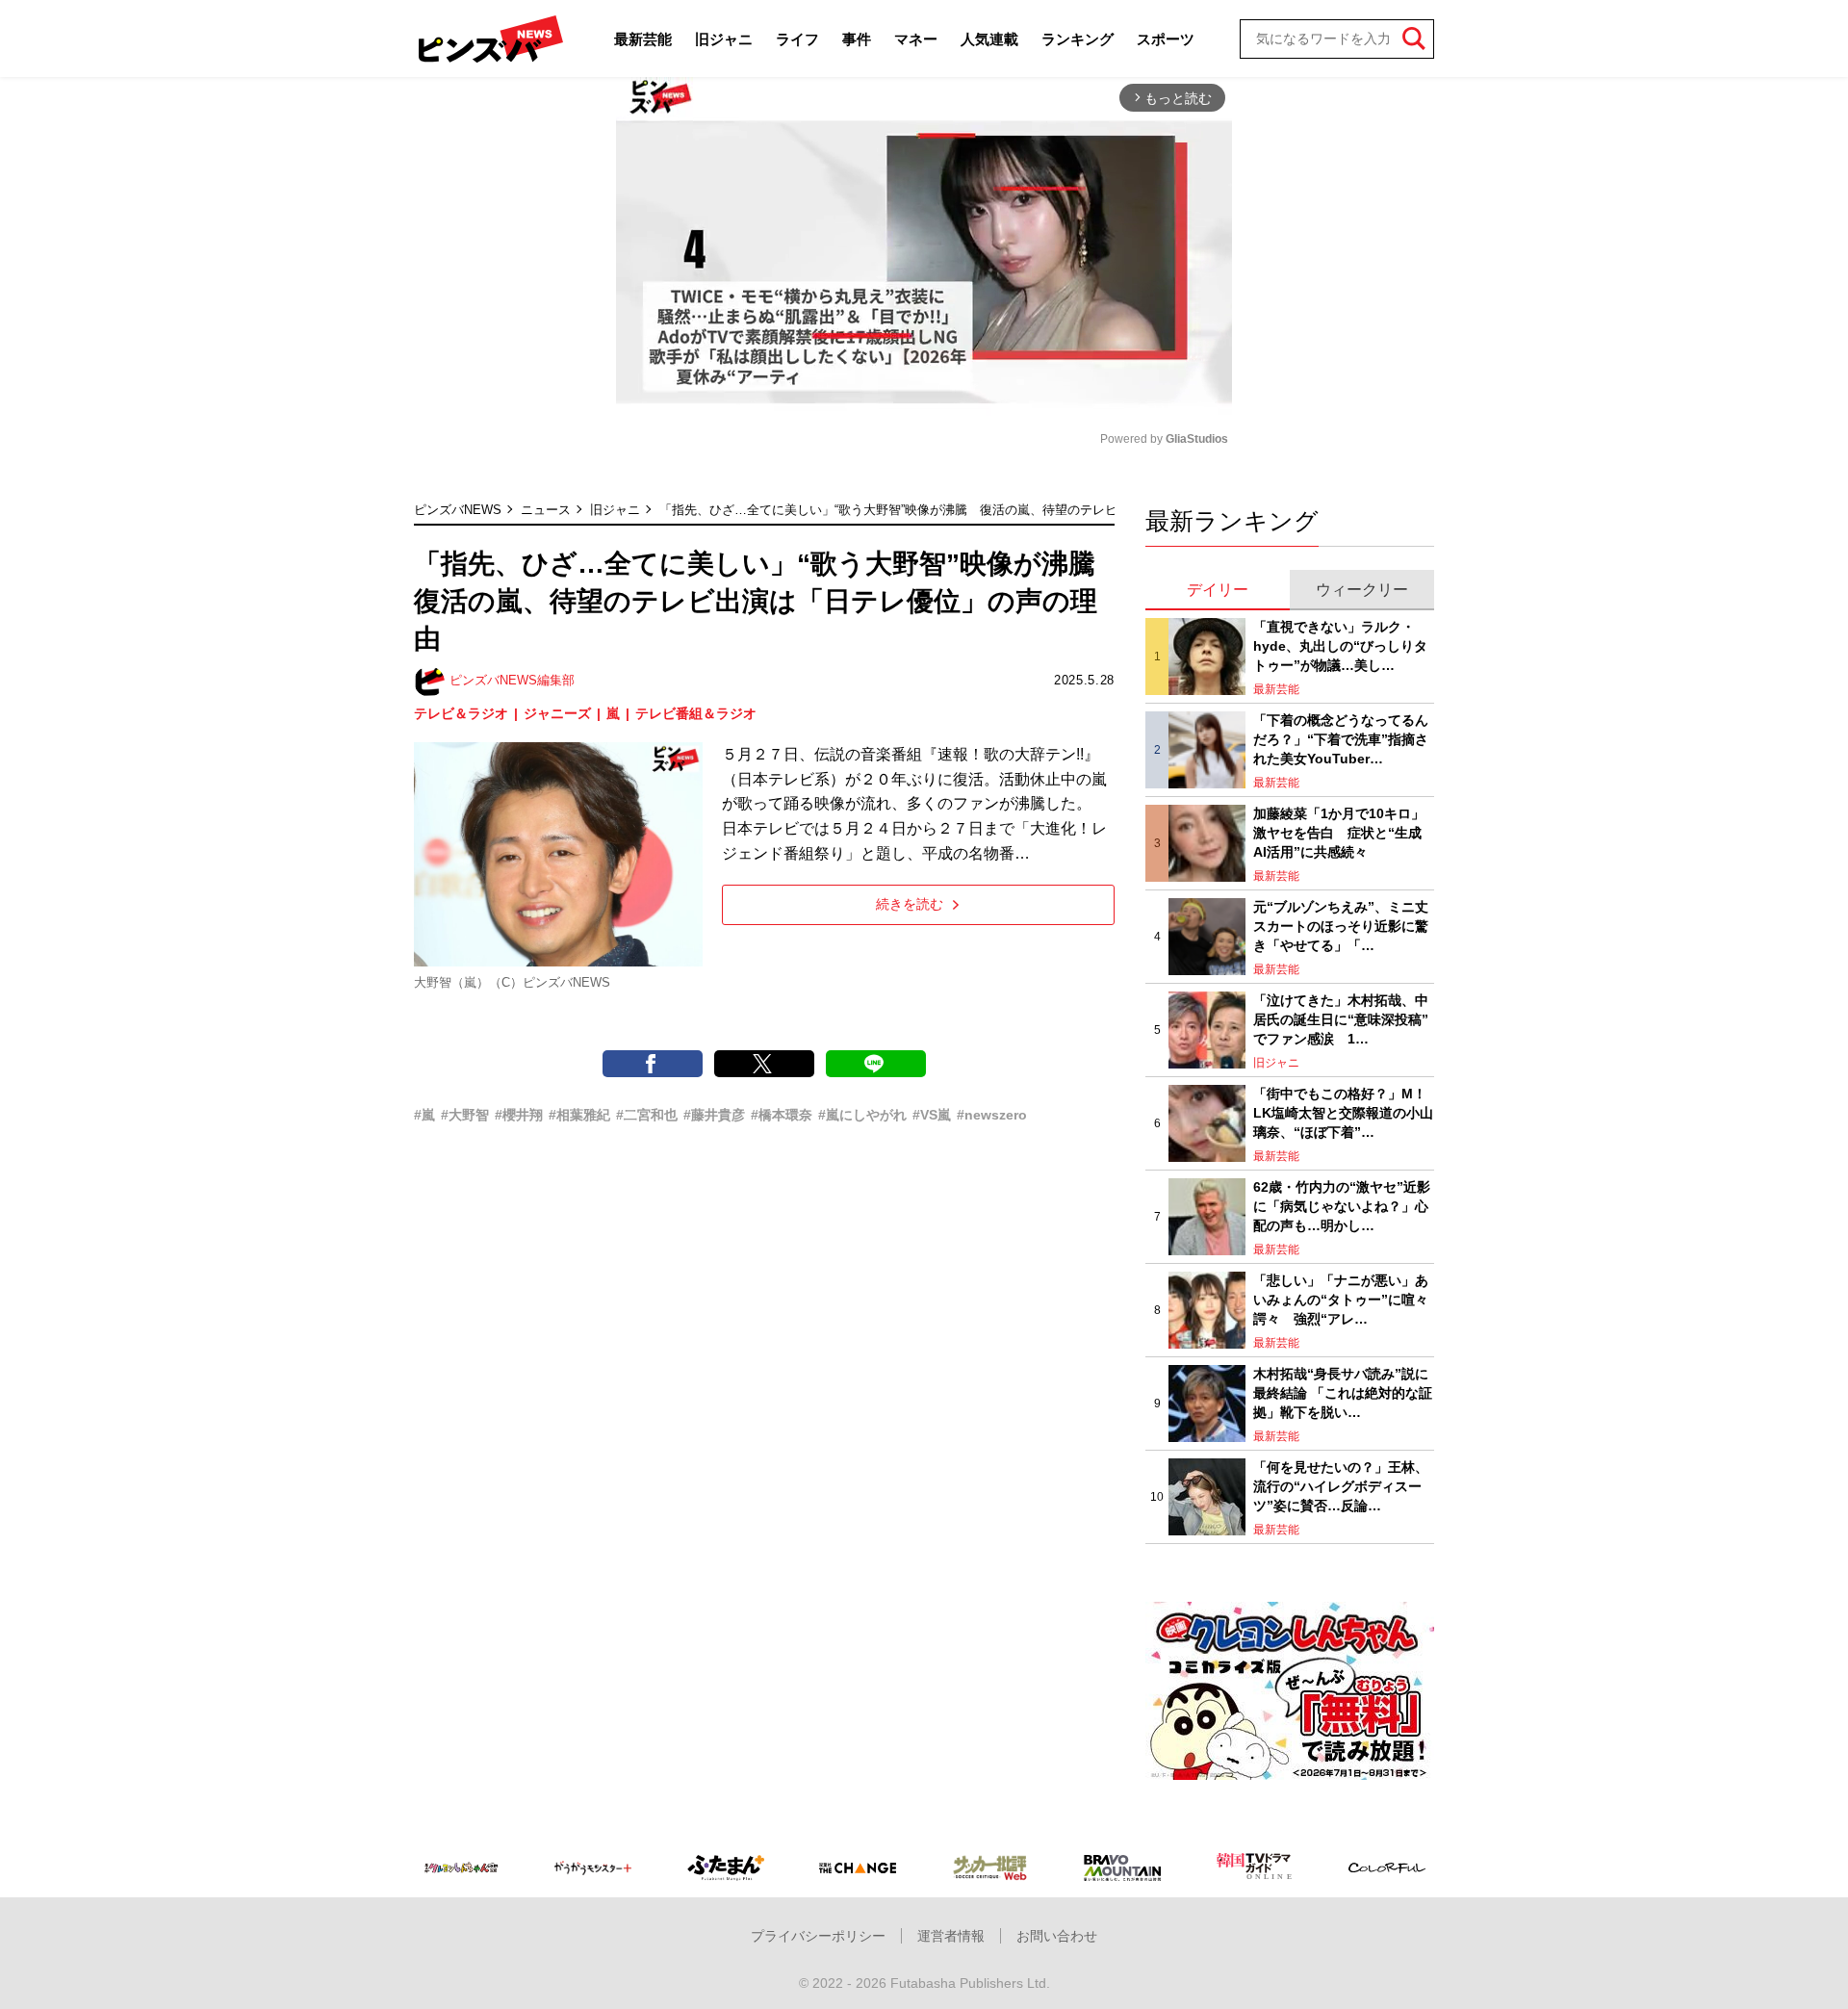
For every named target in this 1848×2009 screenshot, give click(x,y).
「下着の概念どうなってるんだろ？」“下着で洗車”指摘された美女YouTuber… (1341, 739)
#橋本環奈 (782, 1115)
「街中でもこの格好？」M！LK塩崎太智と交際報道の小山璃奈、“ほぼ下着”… (1343, 1112)
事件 (857, 39)
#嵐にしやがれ (862, 1115)
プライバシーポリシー (818, 1936)
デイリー (1218, 590)
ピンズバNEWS (458, 510)
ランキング (1078, 39)
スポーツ (1166, 39)
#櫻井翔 (519, 1115)
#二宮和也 (647, 1115)
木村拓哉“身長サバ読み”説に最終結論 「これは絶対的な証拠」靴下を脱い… (1343, 1392)
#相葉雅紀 (579, 1115)
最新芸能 (643, 39)
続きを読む (910, 904)
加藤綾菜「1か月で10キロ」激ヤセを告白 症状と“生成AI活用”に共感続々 (1339, 832)
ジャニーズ (557, 713)
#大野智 (465, 1115)
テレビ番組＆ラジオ (696, 713)
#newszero (992, 1115)
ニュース (546, 510)
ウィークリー (1362, 590)
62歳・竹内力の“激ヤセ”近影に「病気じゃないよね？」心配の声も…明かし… (1342, 1206)
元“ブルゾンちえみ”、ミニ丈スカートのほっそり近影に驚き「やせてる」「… (1341, 926)
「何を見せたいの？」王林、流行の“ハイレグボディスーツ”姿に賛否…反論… (1341, 1486)
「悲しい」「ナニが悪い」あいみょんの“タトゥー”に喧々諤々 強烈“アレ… (1341, 1299)
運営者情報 (951, 1936)
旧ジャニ (724, 39)
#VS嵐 (932, 1115)
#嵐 (424, 1115)
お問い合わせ (1057, 1936)
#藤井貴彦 (714, 1115)
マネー (916, 39)
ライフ (797, 39)
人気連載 (989, 39)
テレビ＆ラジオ (461, 713)
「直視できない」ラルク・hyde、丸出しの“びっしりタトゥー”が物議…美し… (1340, 645)
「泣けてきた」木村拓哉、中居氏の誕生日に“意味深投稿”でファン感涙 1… (1341, 1019)
